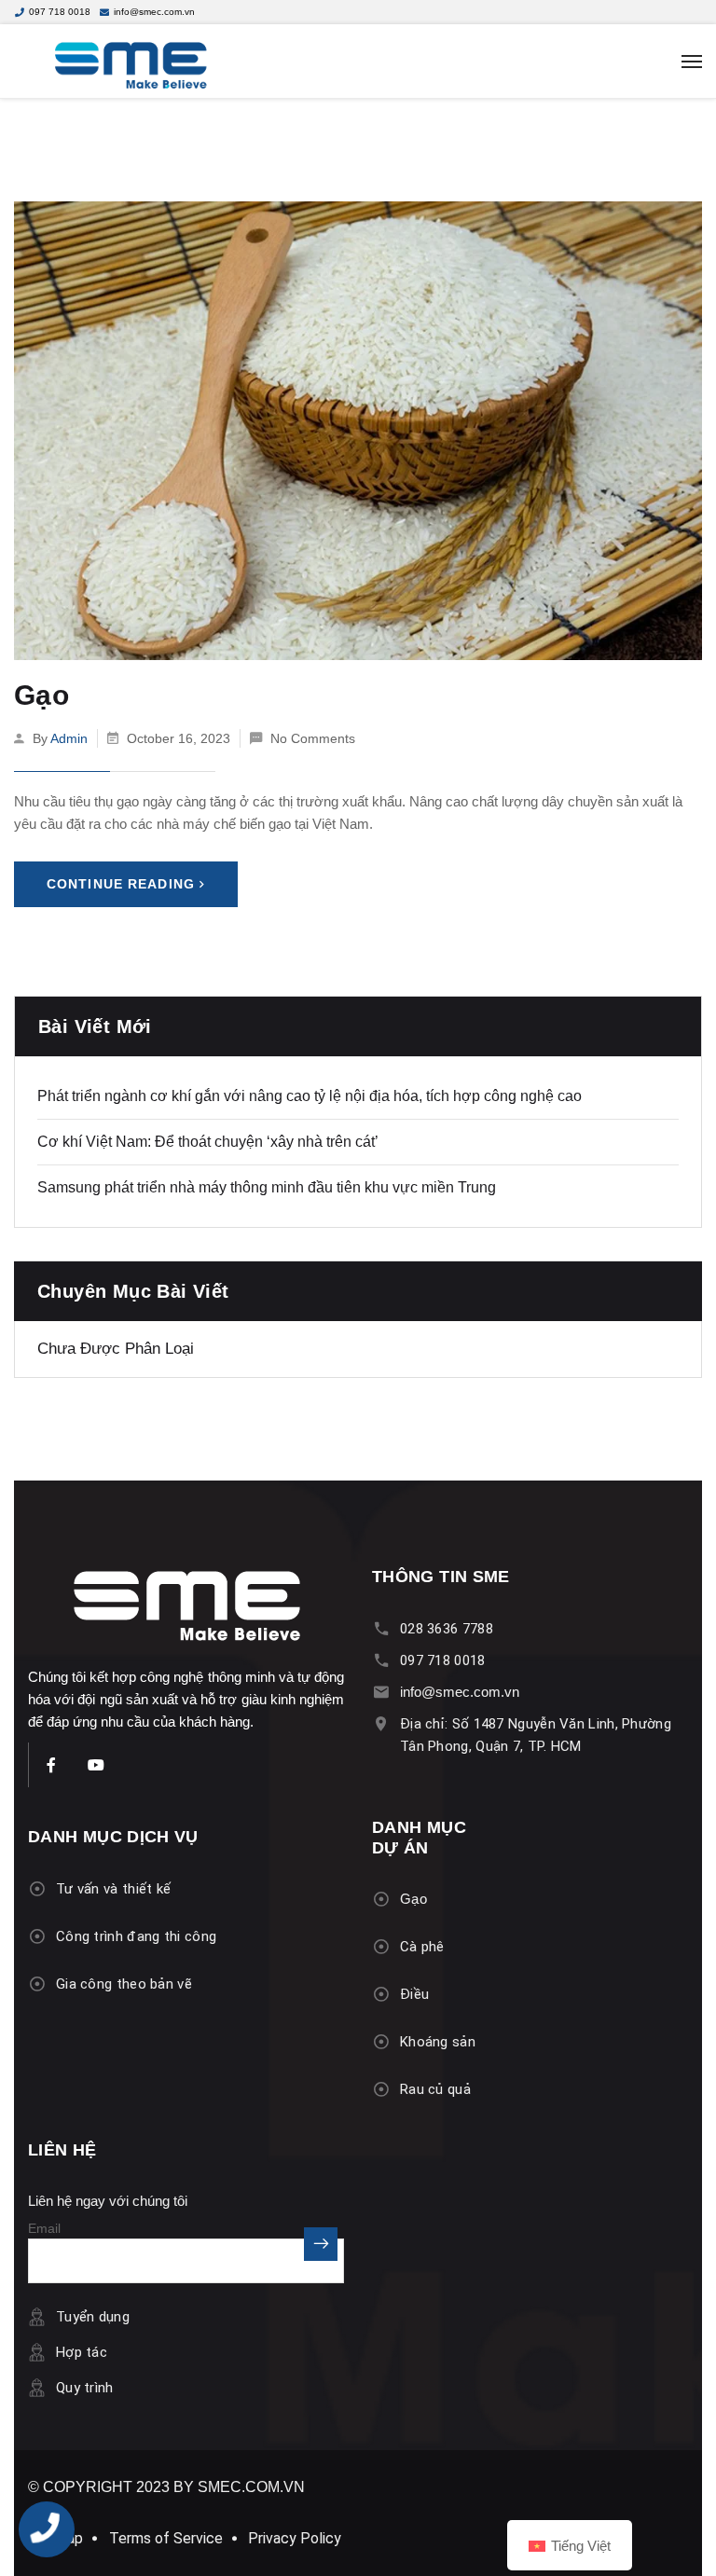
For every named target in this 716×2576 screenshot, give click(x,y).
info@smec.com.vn (154, 12)
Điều (414, 1994)
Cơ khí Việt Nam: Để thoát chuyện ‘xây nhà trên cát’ (208, 1142)
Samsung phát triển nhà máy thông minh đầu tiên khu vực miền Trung (267, 1187)
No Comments (313, 738)
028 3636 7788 (447, 1629)
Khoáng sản (438, 2042)
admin (69, 738)
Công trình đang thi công (136, 1936)
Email (44, 2229)
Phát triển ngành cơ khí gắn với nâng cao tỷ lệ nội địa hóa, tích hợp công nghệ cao (310, 1096)
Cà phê (422, 1947)
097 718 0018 (60, 12)
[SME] (358, 62)
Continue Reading (121, 884)
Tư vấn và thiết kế (113, 1889)
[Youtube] (96, 1765)
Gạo (41, 695)
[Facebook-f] (51, 1765)
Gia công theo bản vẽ (124, 1984)
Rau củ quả (435, 2089)
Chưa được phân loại (116, 1349)
